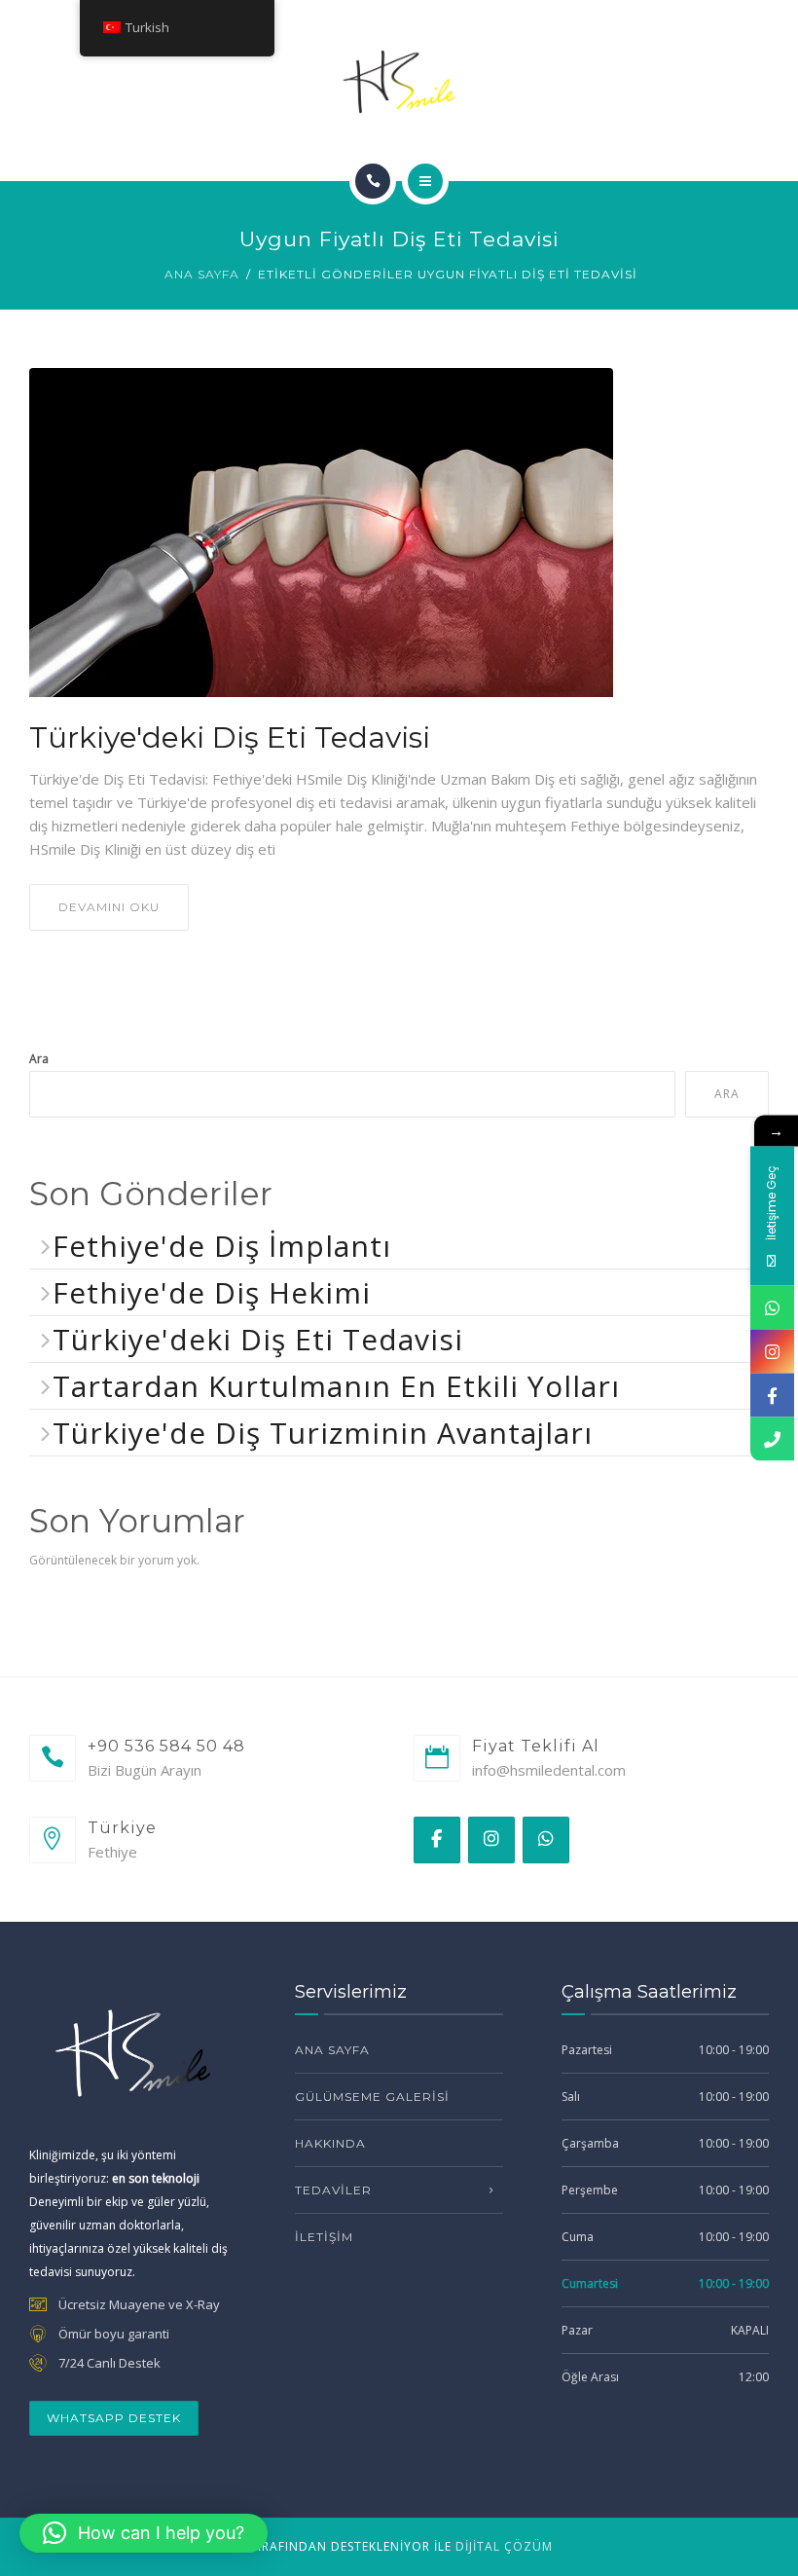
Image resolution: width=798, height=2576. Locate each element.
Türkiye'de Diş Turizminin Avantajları (323, 1433)
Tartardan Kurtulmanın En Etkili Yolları (336, 1386)
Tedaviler (333, 2190)
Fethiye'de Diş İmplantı (222, 1246)
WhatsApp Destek (114, 2418)
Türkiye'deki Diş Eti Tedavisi (230, 738)
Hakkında (330, 2143)
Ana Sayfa (202, 274)
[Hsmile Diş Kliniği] (399, 82)
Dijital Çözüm (504, 2546)
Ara (39, 1059)
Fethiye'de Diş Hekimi (212, 1292)
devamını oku (109, 907)
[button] (144, 2533)
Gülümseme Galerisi (372, 2097)
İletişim (324, 2237)
